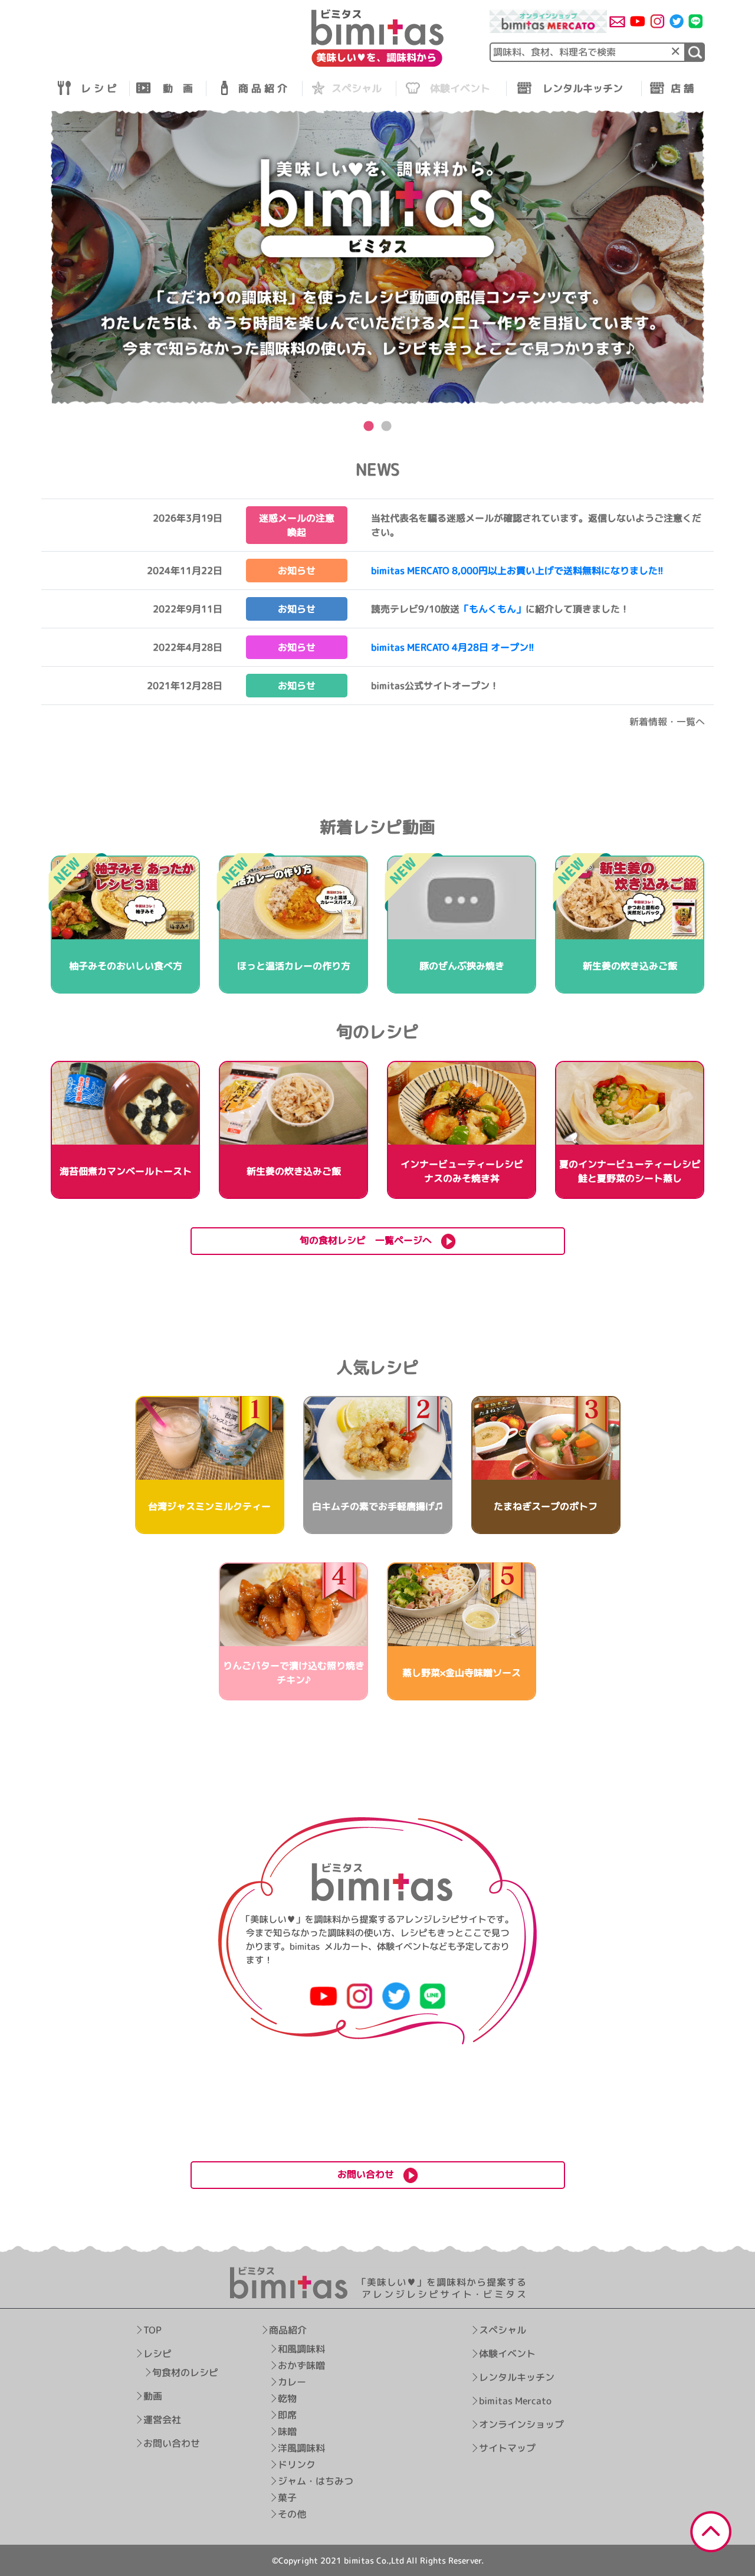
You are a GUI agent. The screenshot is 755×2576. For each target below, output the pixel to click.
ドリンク (297, 2464)
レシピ (157, 2354)
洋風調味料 (302, 2448)
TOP (152, 2330)
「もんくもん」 (493, 609)
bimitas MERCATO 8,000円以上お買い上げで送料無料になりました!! (517, 571)
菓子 (288, 2498)
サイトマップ (507, 2448)
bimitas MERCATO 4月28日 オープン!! (453, 647)
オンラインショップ (521, 2424)
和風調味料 (302, 2349)
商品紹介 (288, 2330)
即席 (288, 2415)
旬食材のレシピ (185, 2372)
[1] (695, 52)
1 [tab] (369, 427)
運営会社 (162, 2420)
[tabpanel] (377, 258)
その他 (293, 2514)
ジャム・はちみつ (316, 2481)
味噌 (288, 2431)
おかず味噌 (302, 2365)
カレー (293, 2382)
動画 (153, 2396)
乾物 (288, 2398)
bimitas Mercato (515, 2401)
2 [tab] (386, 427)
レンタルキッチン (517, 2377)
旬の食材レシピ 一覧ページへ (370, 1240)
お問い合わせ (172, 2443)
